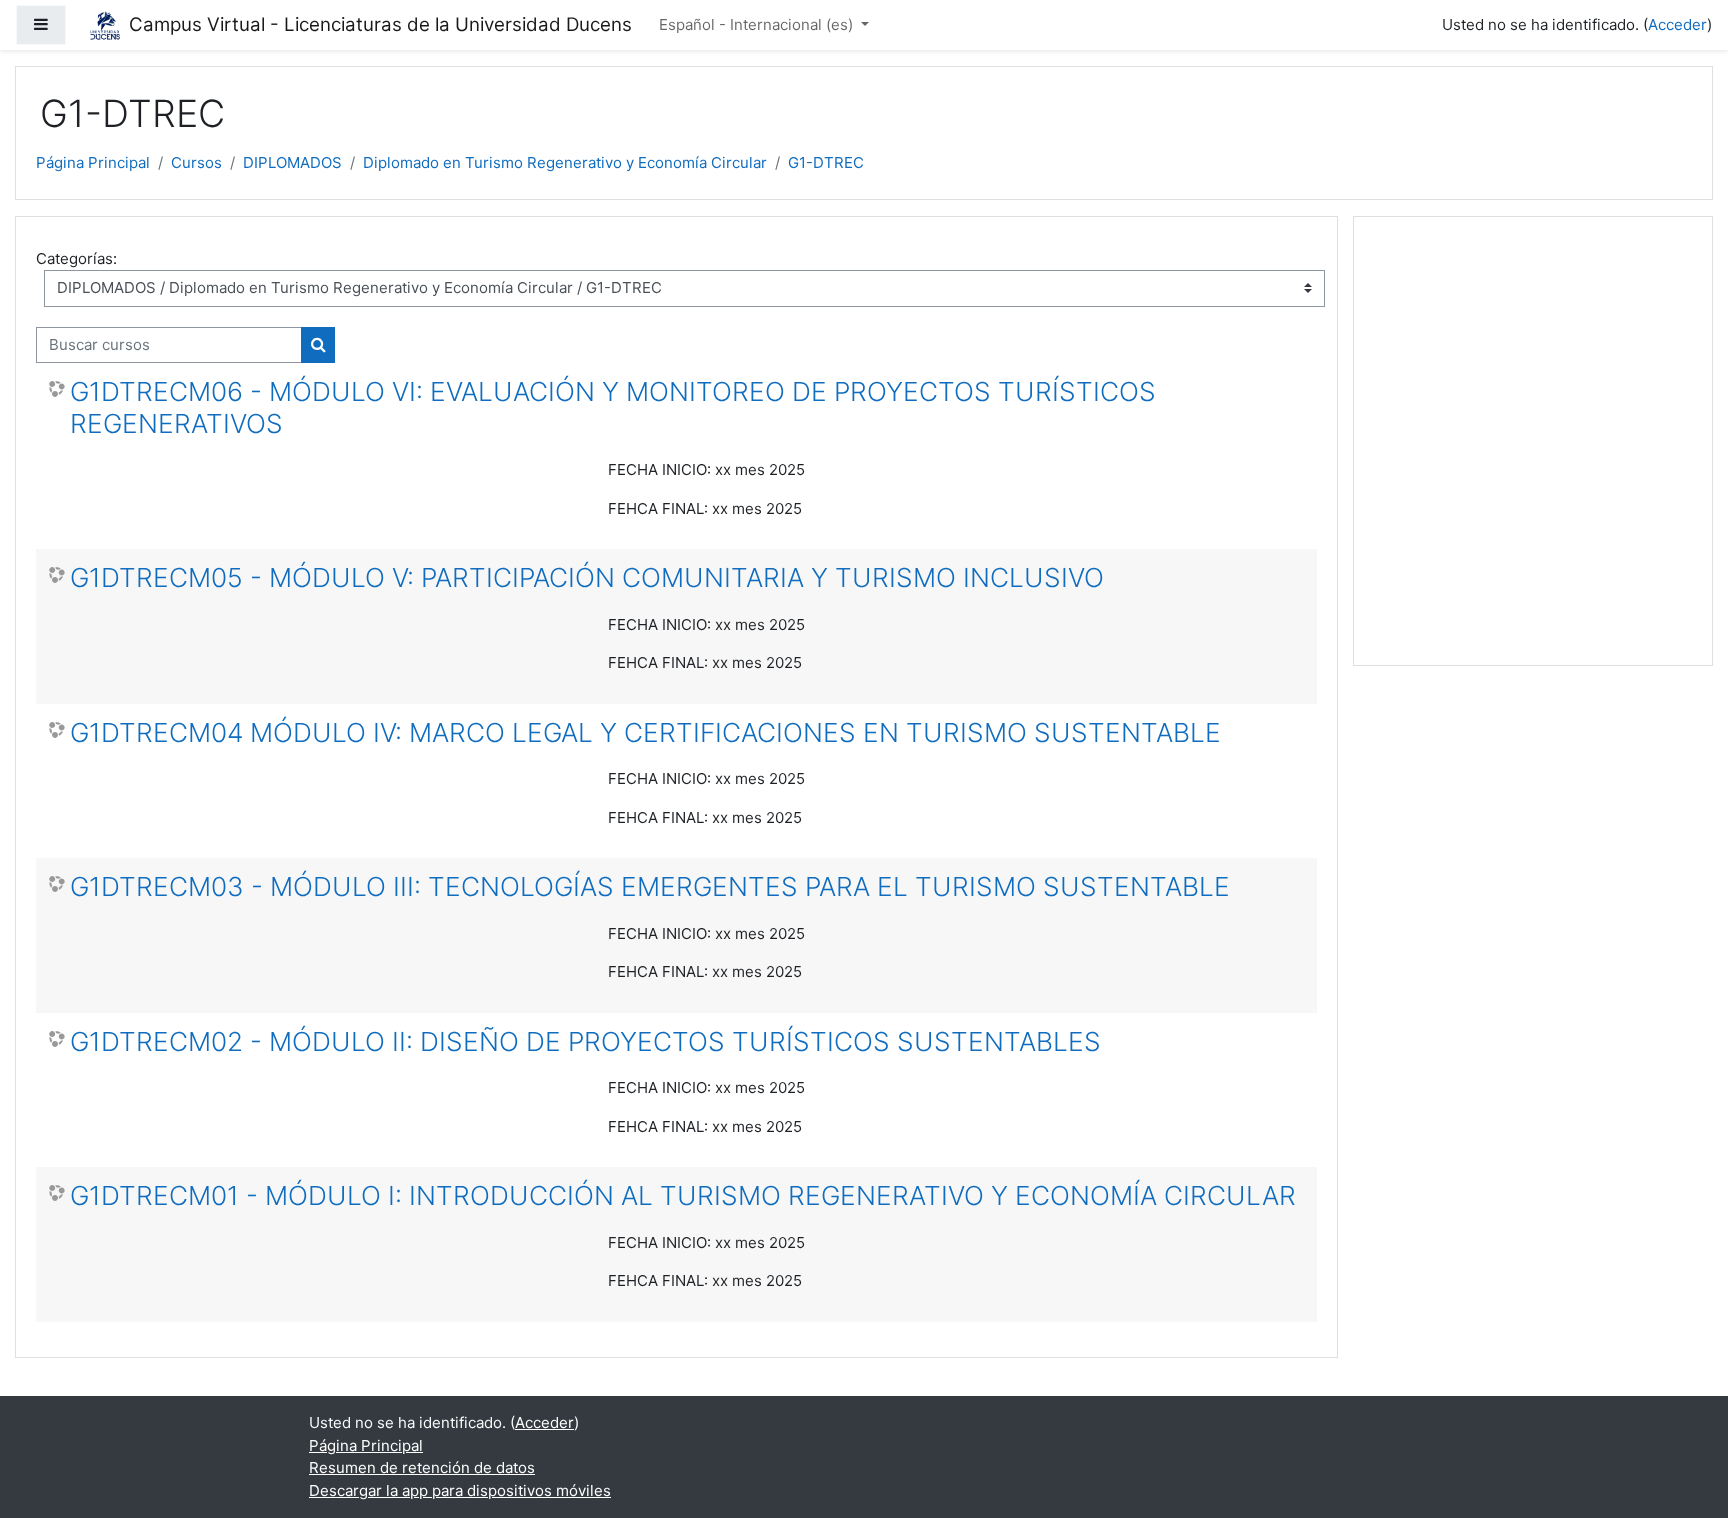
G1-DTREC (826, 162)
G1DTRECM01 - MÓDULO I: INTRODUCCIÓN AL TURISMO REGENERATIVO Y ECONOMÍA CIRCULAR (683, 1195)
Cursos (196, 162)
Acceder (1677, 24)
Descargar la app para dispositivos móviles (460, 1490)
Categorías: (76, 258)
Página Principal (93, 162)
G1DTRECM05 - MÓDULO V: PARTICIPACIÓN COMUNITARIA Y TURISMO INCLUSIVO (587, 577)
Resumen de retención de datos (422, 1467)
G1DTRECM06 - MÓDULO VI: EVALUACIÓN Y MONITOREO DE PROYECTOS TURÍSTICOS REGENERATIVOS (613, 407)
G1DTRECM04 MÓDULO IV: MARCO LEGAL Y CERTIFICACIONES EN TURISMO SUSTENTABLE (645, 732)
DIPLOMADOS (292, 162)
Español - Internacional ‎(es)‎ (758, 24)
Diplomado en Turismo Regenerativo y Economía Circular (565, 162)
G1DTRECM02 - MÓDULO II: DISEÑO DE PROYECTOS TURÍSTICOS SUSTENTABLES (585, 1041)
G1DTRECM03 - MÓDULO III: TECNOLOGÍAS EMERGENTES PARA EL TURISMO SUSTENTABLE (650, 886)
